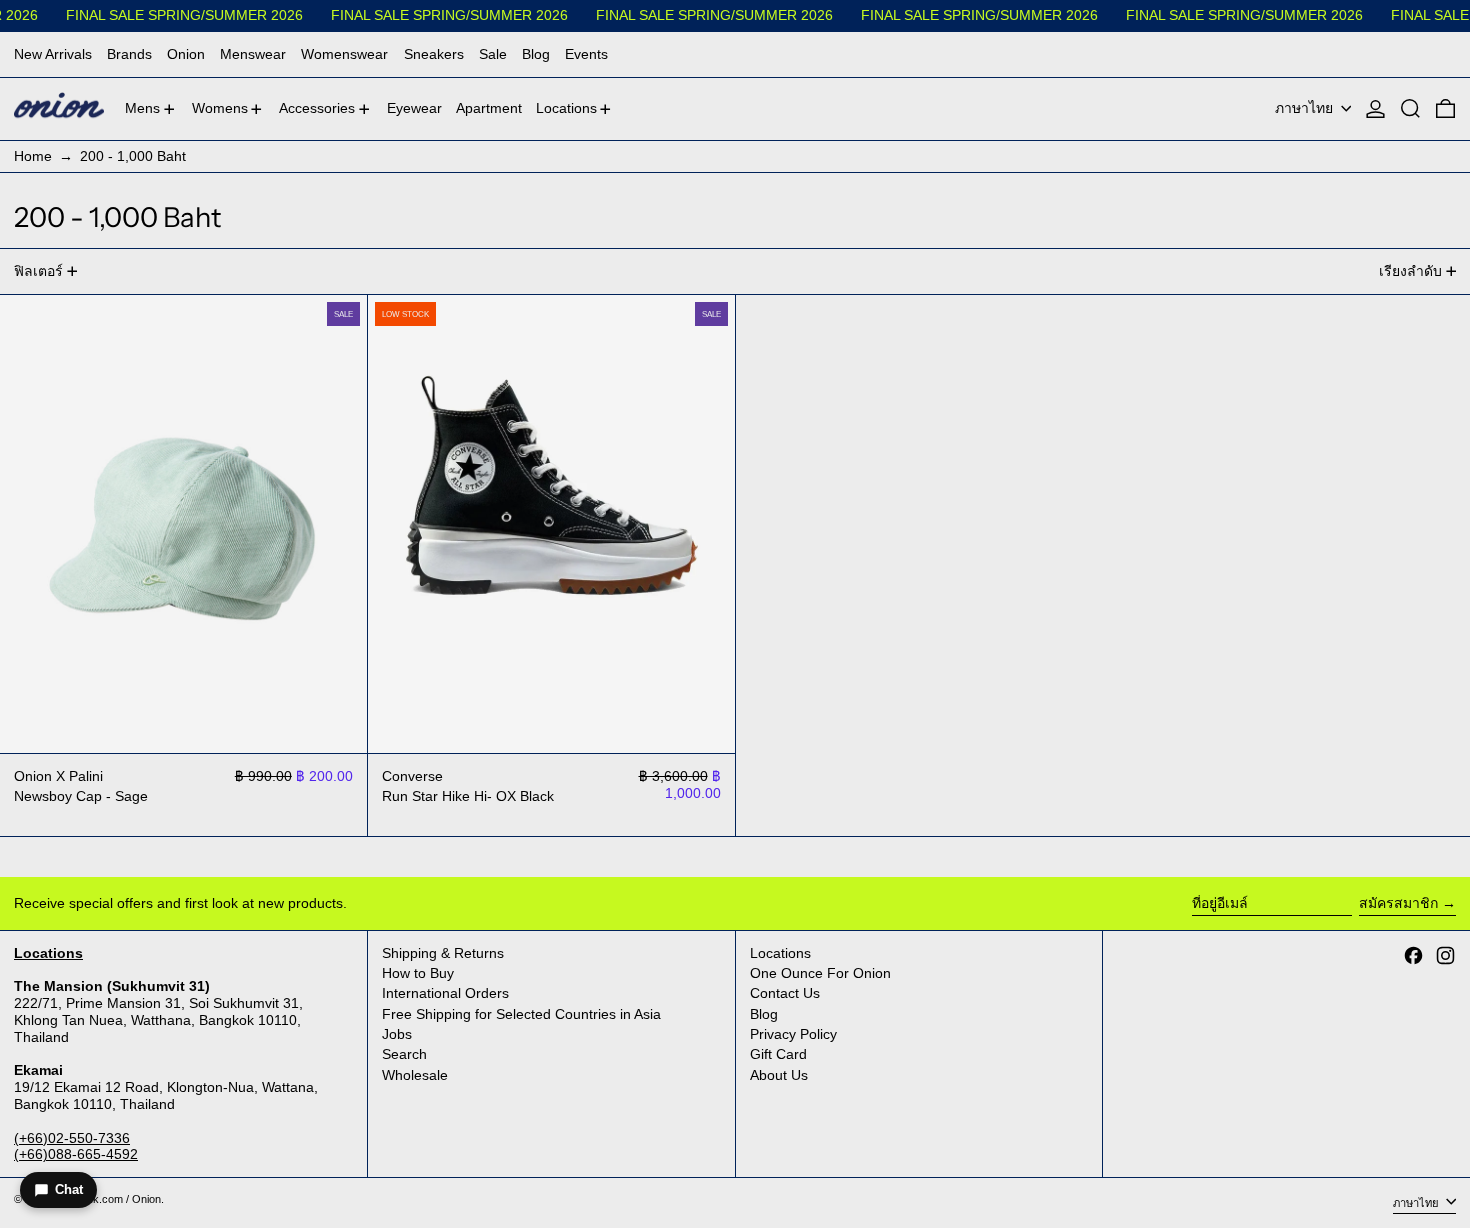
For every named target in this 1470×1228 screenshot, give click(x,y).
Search (404, 1054)
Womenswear (344, 54)
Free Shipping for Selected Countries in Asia (521, 1014)
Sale (493, 54)
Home (33, 156)
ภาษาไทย (1306, 108)
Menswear (253, 54)
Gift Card (778, 1054)
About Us (779, 1075)
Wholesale (415, 1075)
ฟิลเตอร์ (38, 271)
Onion (186, 54)
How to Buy (418, 973)
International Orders (445, 993)
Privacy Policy (793, 1034)
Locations (780, 953)
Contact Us (785, 993)
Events (586, 54)
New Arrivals (53, 54)
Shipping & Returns (443, 953)
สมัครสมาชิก (1398, 903)
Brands (129, 54)
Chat (69, 1189)
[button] (1410, 109)
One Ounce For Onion (820, 973)
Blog (536, 54)
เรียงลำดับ (1410, 271)
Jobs (397, 1034)
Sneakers (434, 54)
